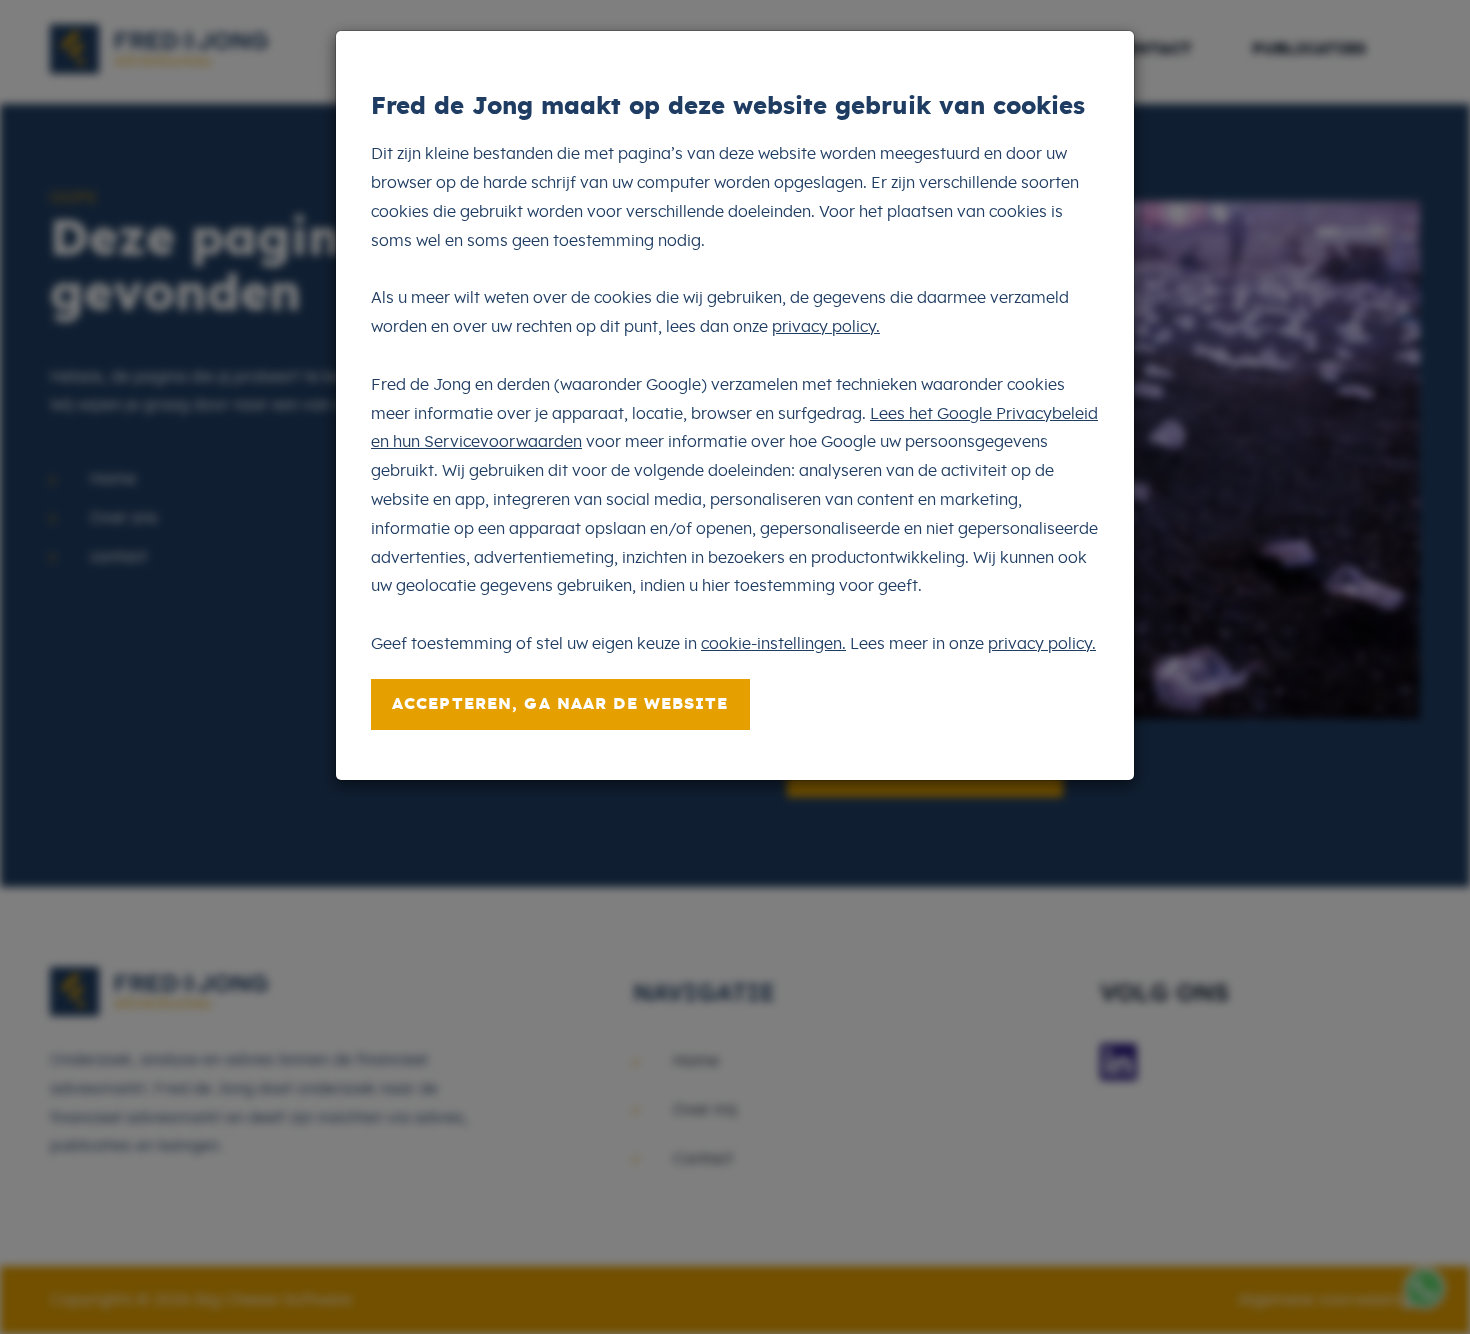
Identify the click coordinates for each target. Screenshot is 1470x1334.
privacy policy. (826, 327)
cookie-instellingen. (773, 644)
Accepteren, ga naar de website (560, 704)
